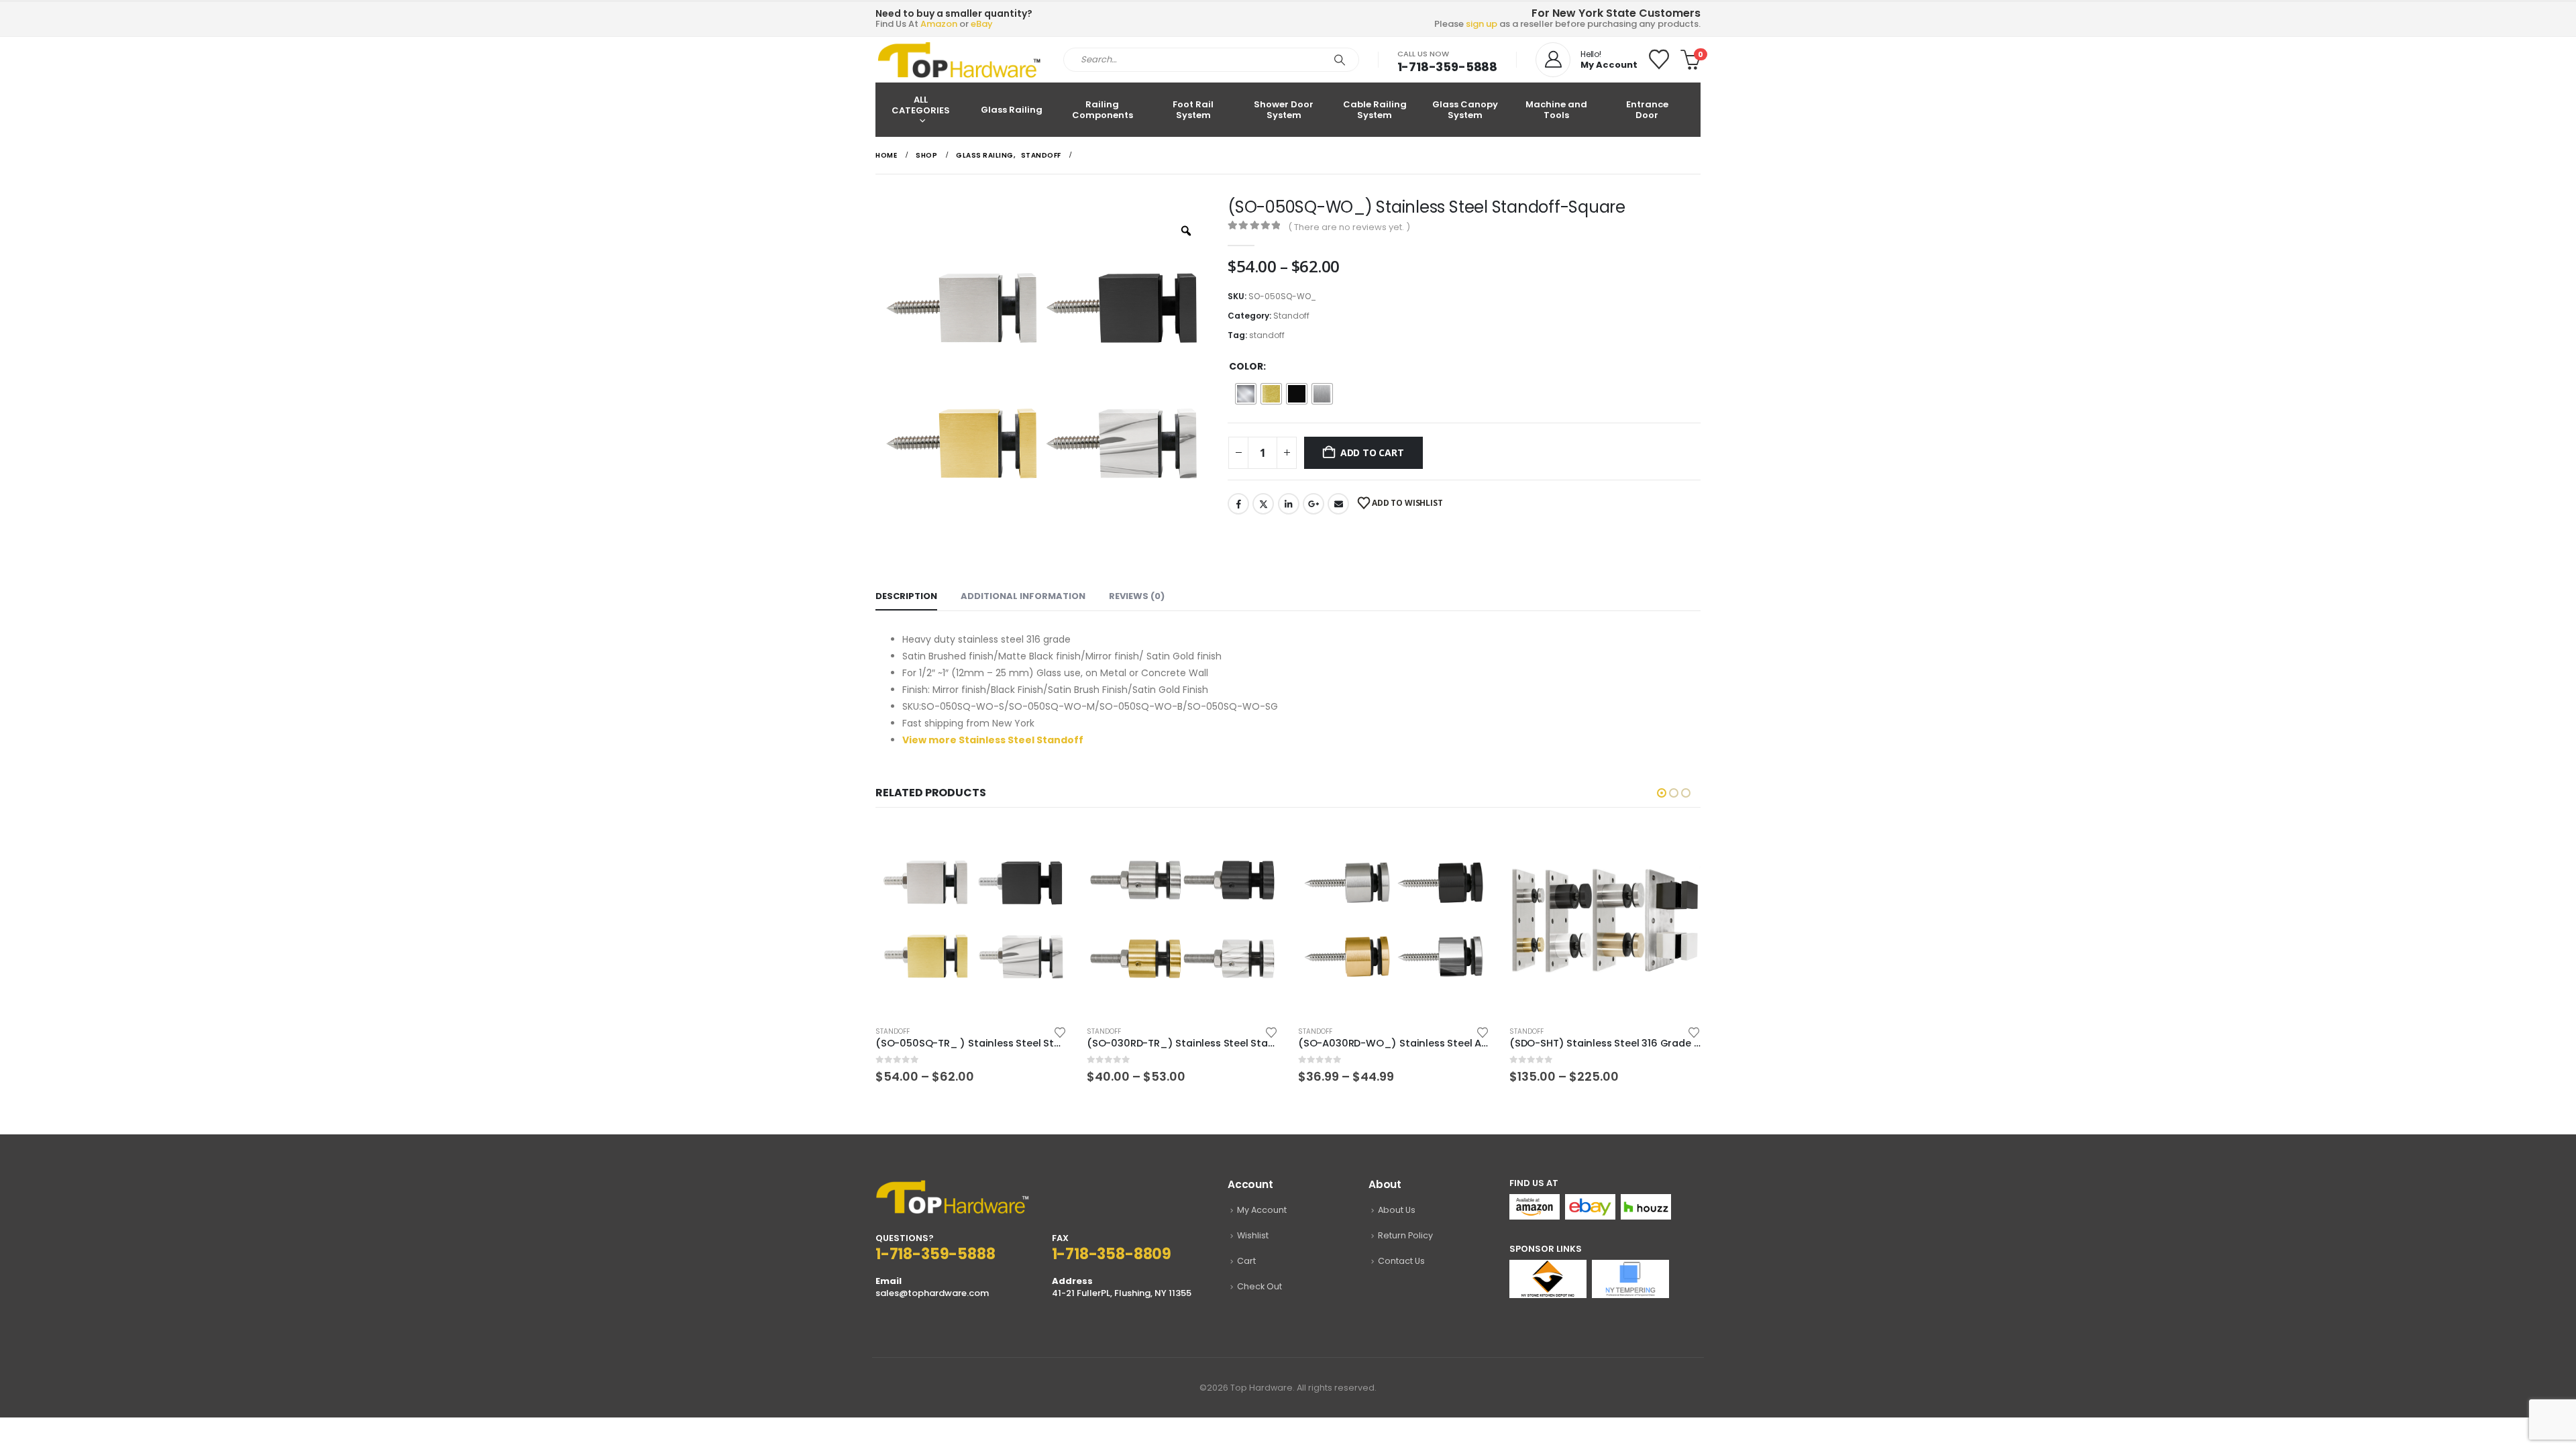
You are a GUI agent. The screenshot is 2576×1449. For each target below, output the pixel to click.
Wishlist (1253, 1235)
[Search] (1340, 60)
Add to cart (1372, 452)
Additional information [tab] (1023, 596)
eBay (982, 24)
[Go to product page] (971, 919)
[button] (1662, 793)
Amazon (939, 24)
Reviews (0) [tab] (1137, 596)
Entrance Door (1647, 110)
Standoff (1291, 316)
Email (1338, 504)
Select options (1044, 846)
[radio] (1246, 394)
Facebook (1238, 504)
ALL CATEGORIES (921, 105)
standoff (1267, 335)
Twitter (1263, 504)
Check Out (1259, 1286)
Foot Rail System (1193, 110)
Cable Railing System (1375, 110)
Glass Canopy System (1465, 110)
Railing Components (1103, 110)
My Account (1262, 1210)
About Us (1397, 1210)
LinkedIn (1289, 504)
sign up (1482, 24)
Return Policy (1405, 1235)
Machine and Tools (1556, 110)
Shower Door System (1284, 110)
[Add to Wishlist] (1060, 1031)
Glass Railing (1012, 110)
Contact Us (1401, 1261)
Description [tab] (906, 596)
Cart (1246, 1261)
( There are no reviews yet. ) (1349, 227)
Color (1246, 366)
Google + (1313, 504)
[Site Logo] (959, 60)
